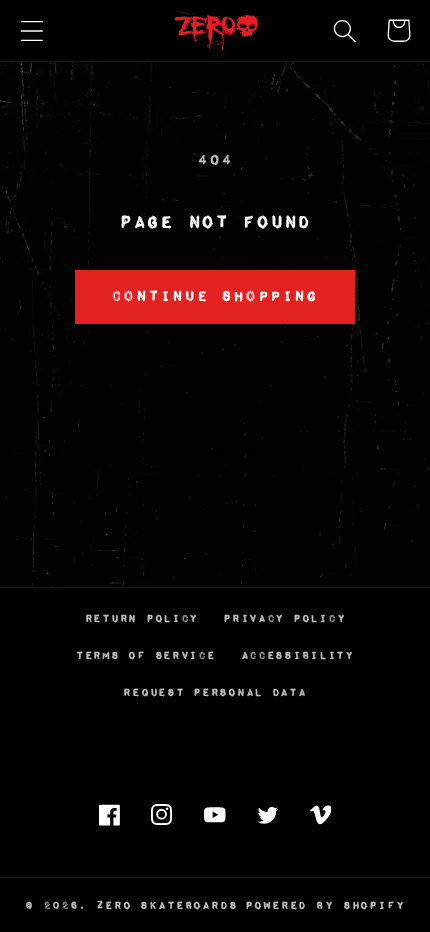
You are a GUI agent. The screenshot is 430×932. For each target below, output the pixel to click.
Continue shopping (214, 297)
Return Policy (141, 618)
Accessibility (297, 655)
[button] (32, 30)
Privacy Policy (284, 618)
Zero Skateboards (166, 905)
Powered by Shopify (324, 905)
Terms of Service (146, 655)
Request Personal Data (214, 692)
